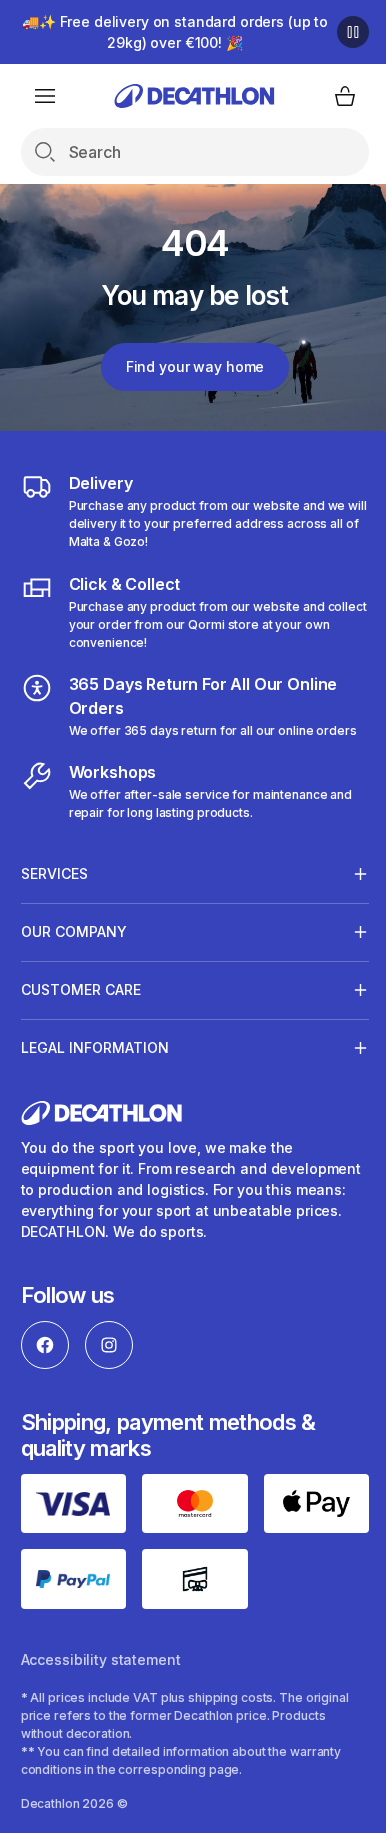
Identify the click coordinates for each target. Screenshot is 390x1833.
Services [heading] (54, 891)
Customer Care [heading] (81, 1007)
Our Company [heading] (74, 949)
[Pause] (338, 32)
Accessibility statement (101, 1671)
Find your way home (187, 366)
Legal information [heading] (95, 1065)
